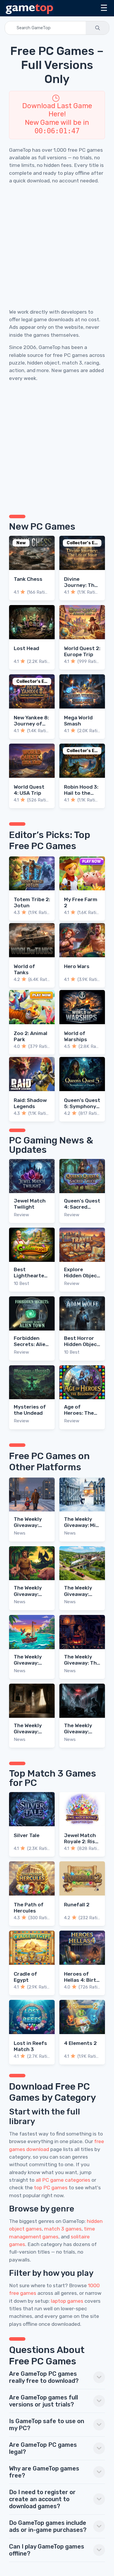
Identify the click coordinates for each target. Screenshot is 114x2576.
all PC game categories (63, 2180)
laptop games (67, 2301)
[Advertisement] (57, 246)
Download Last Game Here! (57, 110)
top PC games (51, 2188)
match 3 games (63, 2229)
